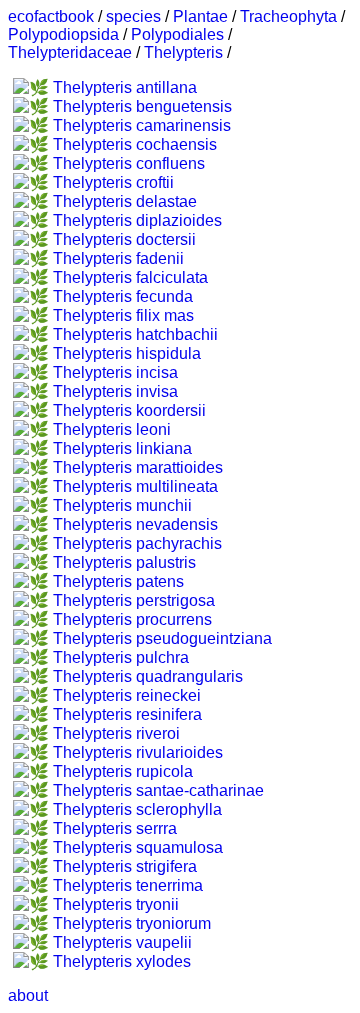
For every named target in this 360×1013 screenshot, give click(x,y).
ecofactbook (51, 16)
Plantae (200, 16)
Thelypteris (183, 52)
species (133, 16)
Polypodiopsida (63, 34)
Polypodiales (177, 34)
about (28, 995)
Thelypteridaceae (70, 52)
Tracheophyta (288, 16)
